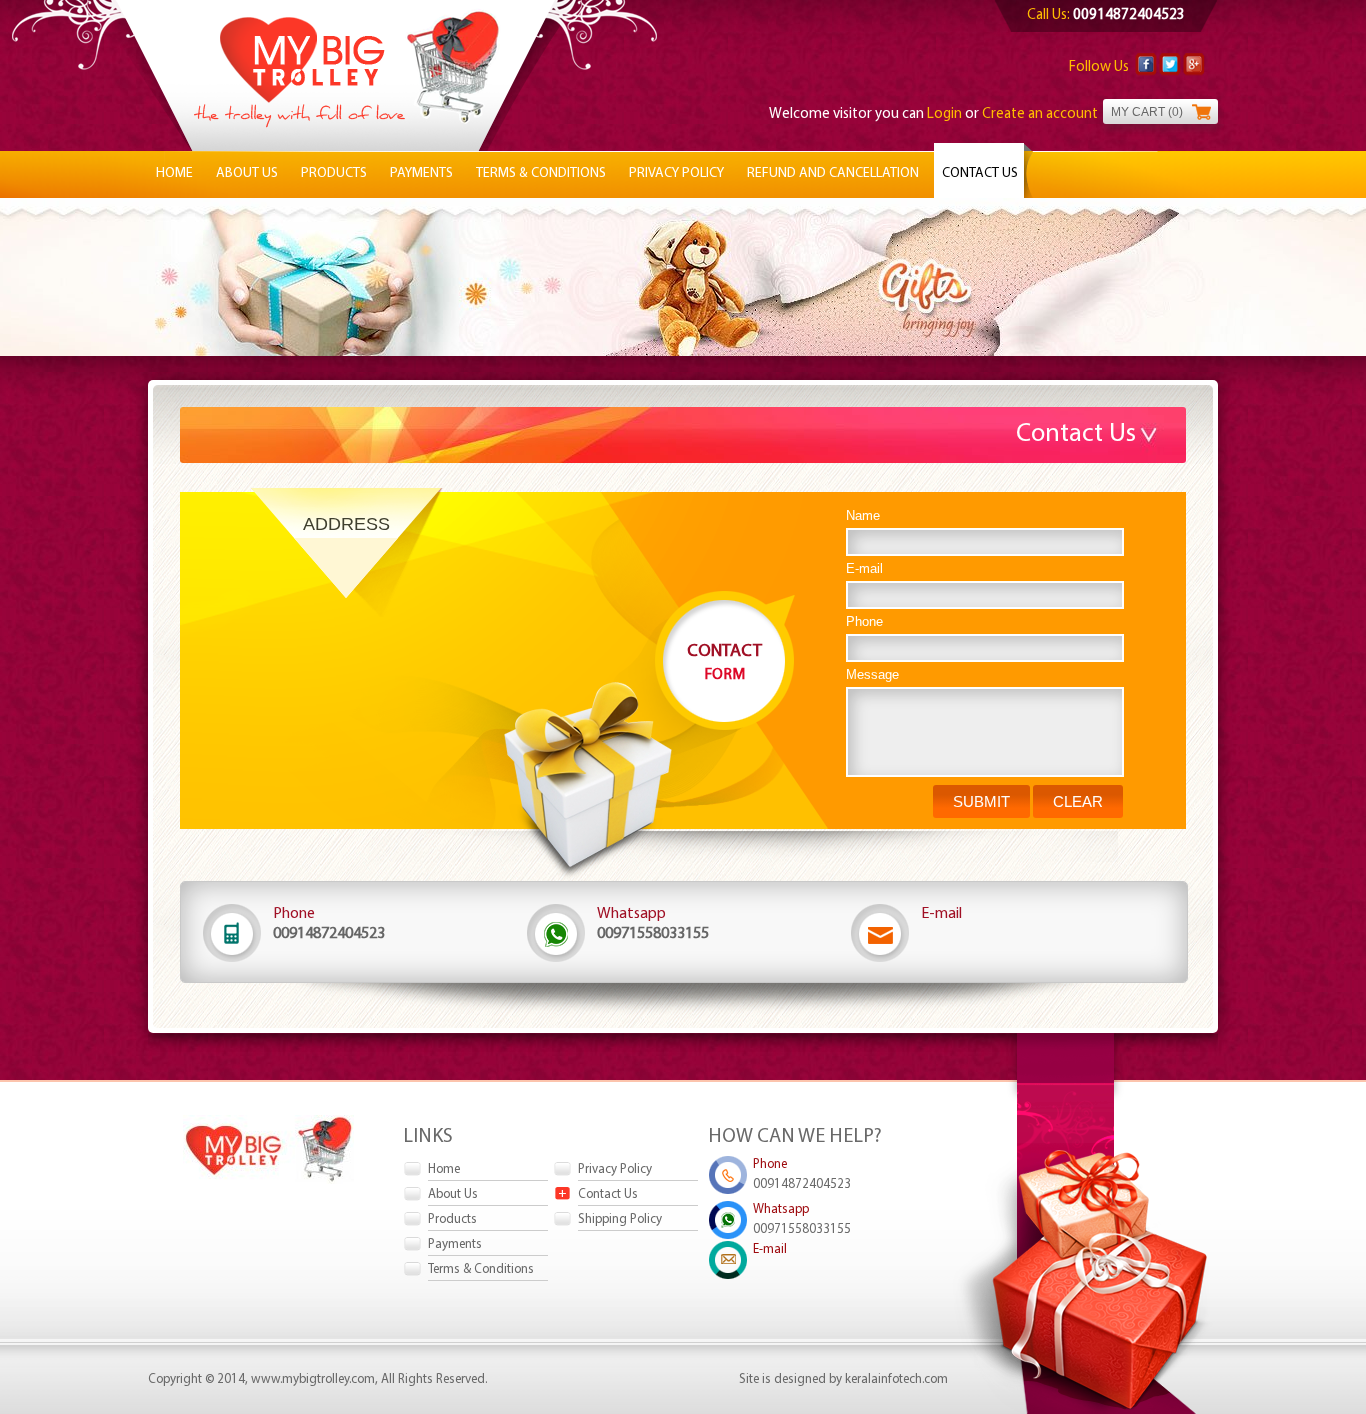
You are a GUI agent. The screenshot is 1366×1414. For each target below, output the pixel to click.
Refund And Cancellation (833, 173)
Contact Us (980, 173)
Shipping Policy (620, 1219)
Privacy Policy (676, 173)
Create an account (1040, 114)
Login (946, 114)
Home (174, 173)
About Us (247, 173)
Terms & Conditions (541, 173)
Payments (421, 173)
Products (334, 173)
